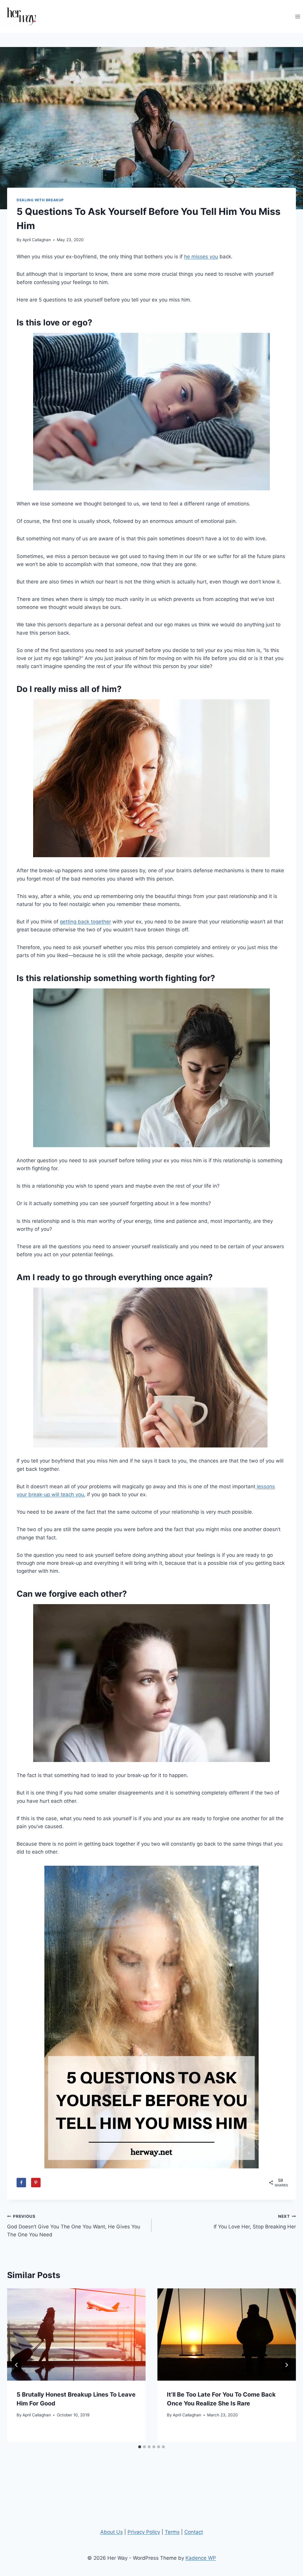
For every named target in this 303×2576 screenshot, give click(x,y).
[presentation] (76, 2335)
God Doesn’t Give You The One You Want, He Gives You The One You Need (74, 2226)
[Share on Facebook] (21, 2183)
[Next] (286, 2365)
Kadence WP (201, 2558)
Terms (172, 2532)
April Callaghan (37, 240)
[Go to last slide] (17, 2365)
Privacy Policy (144, 2532)
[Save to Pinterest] (36, 2183)
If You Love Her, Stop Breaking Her (255, 2222)
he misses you (201, 257)
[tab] (140, 2447)
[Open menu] (298, 16)
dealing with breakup (40, 200)
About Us (112, 2532)
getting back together (85, 922)
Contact (194, 2532)
